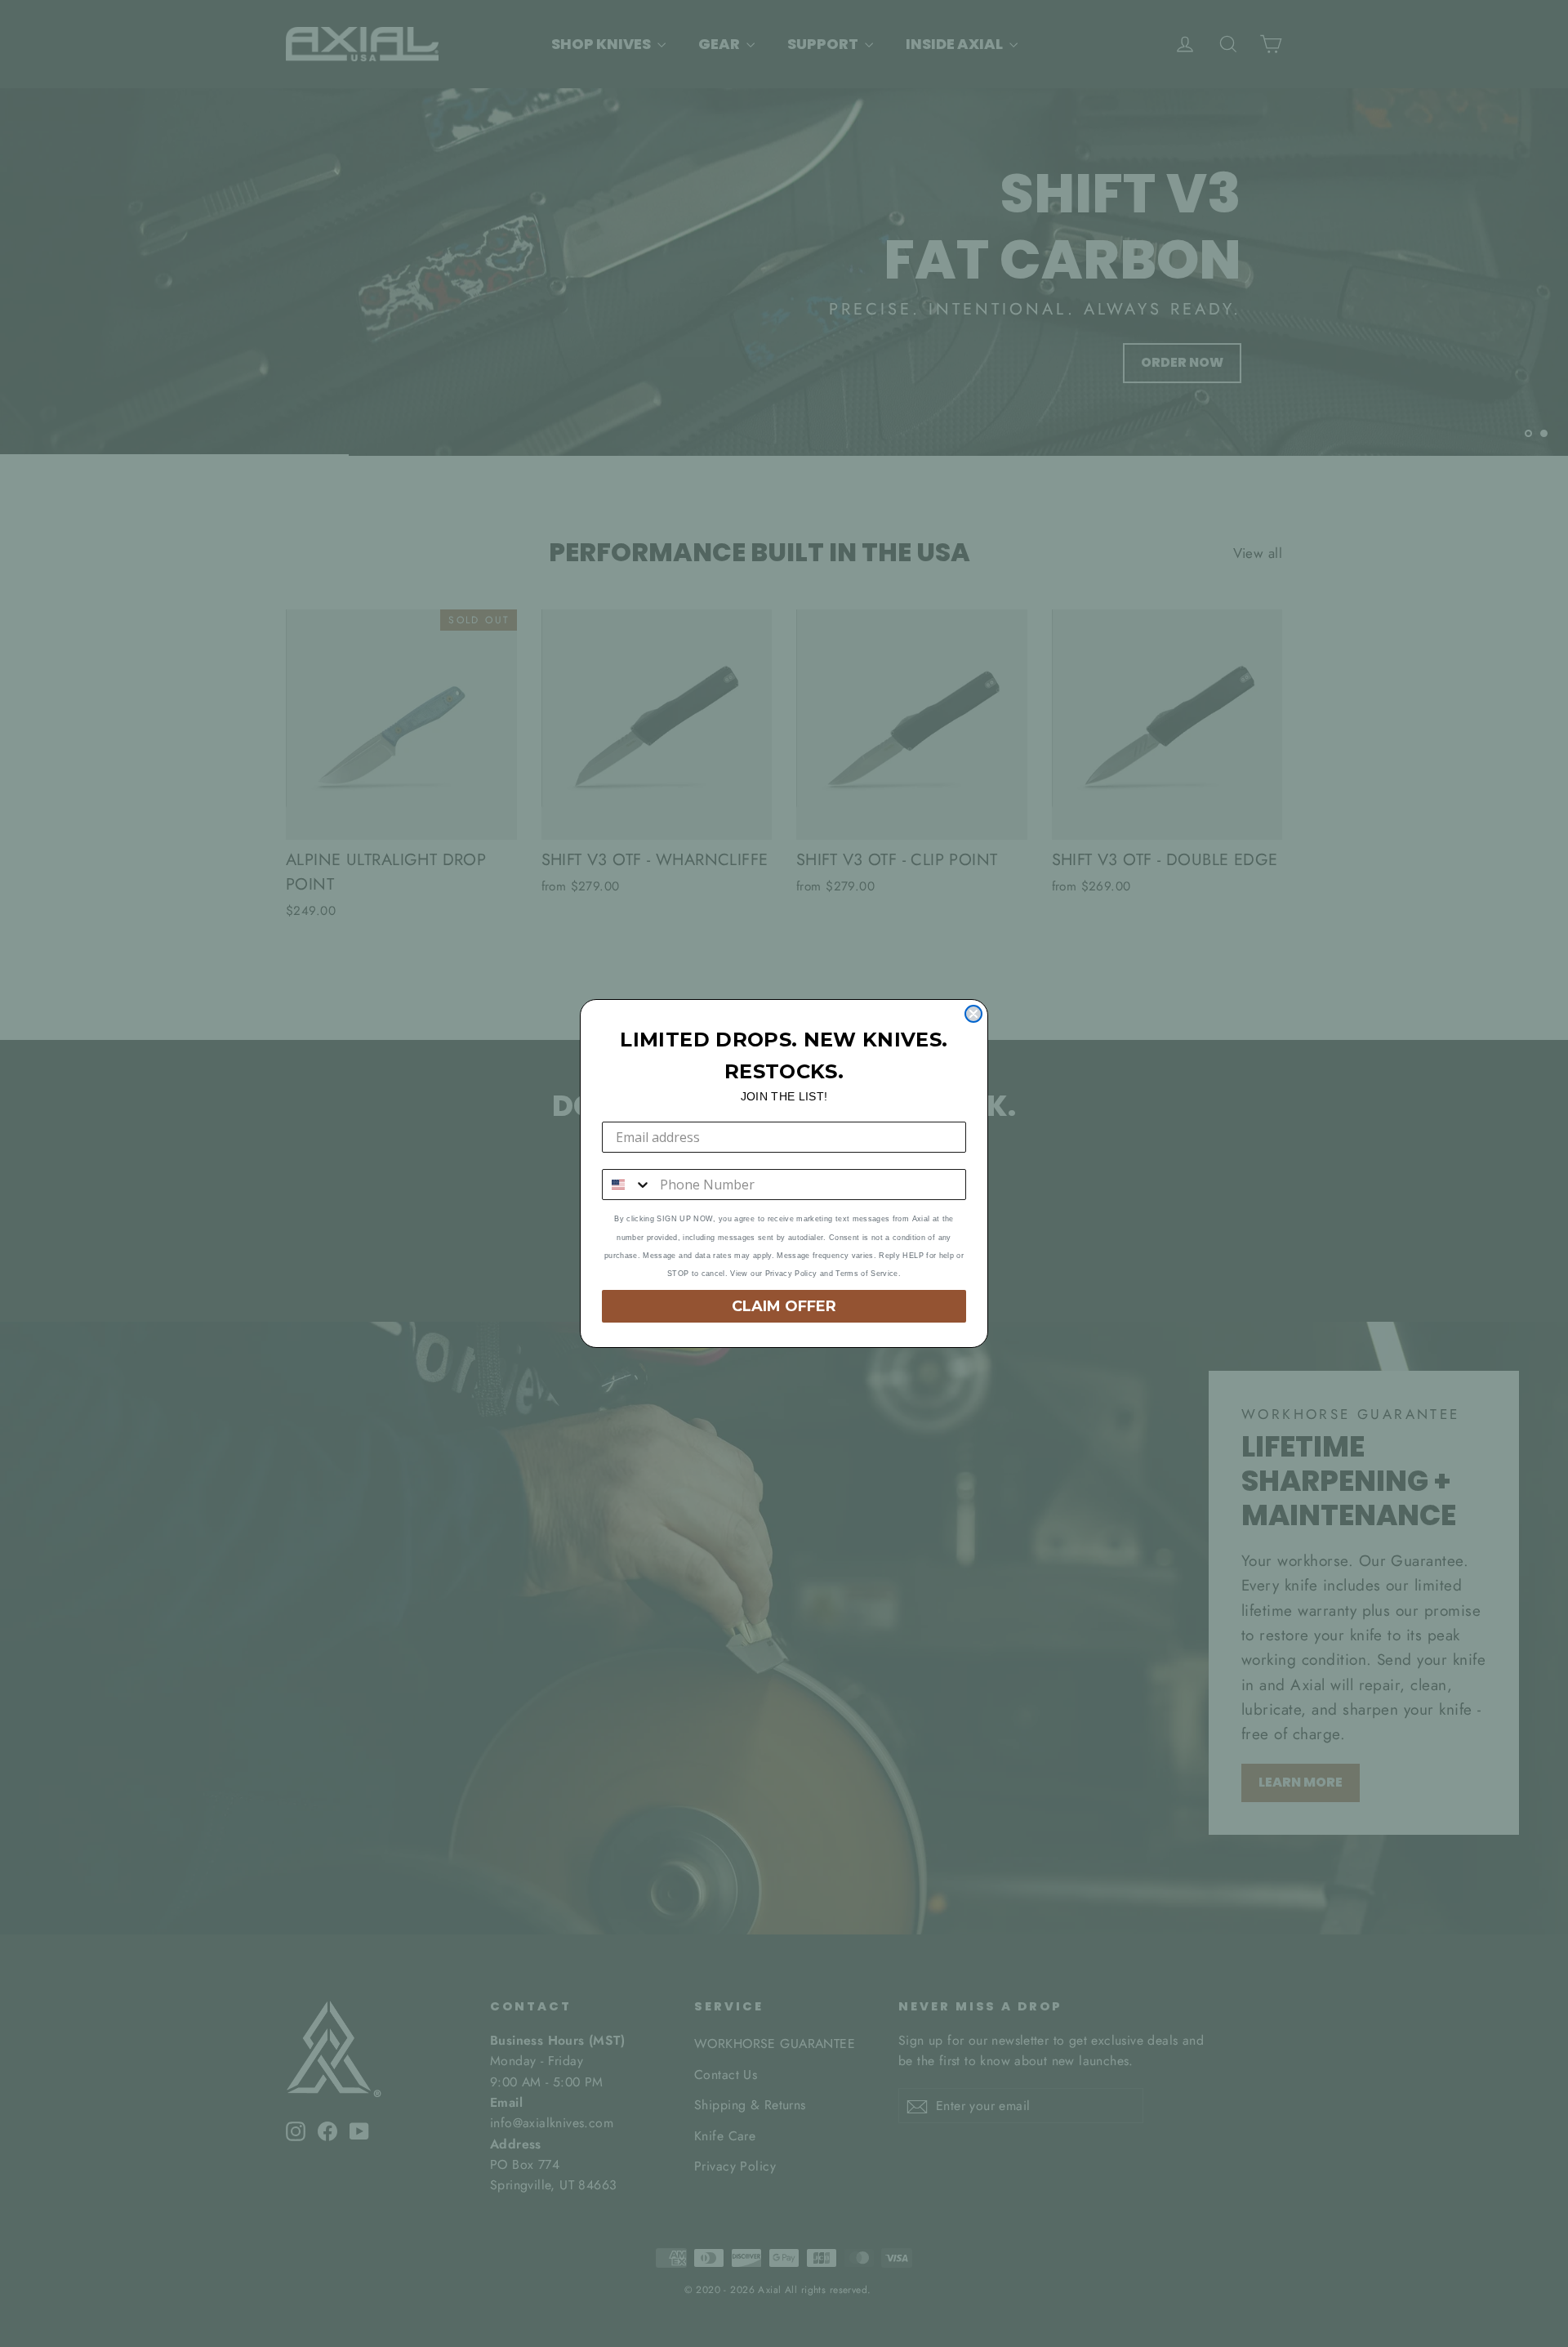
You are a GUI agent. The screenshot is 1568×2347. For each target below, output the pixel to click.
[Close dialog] (973, 1014)
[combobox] (627, 1185)
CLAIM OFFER (784, 1306)
